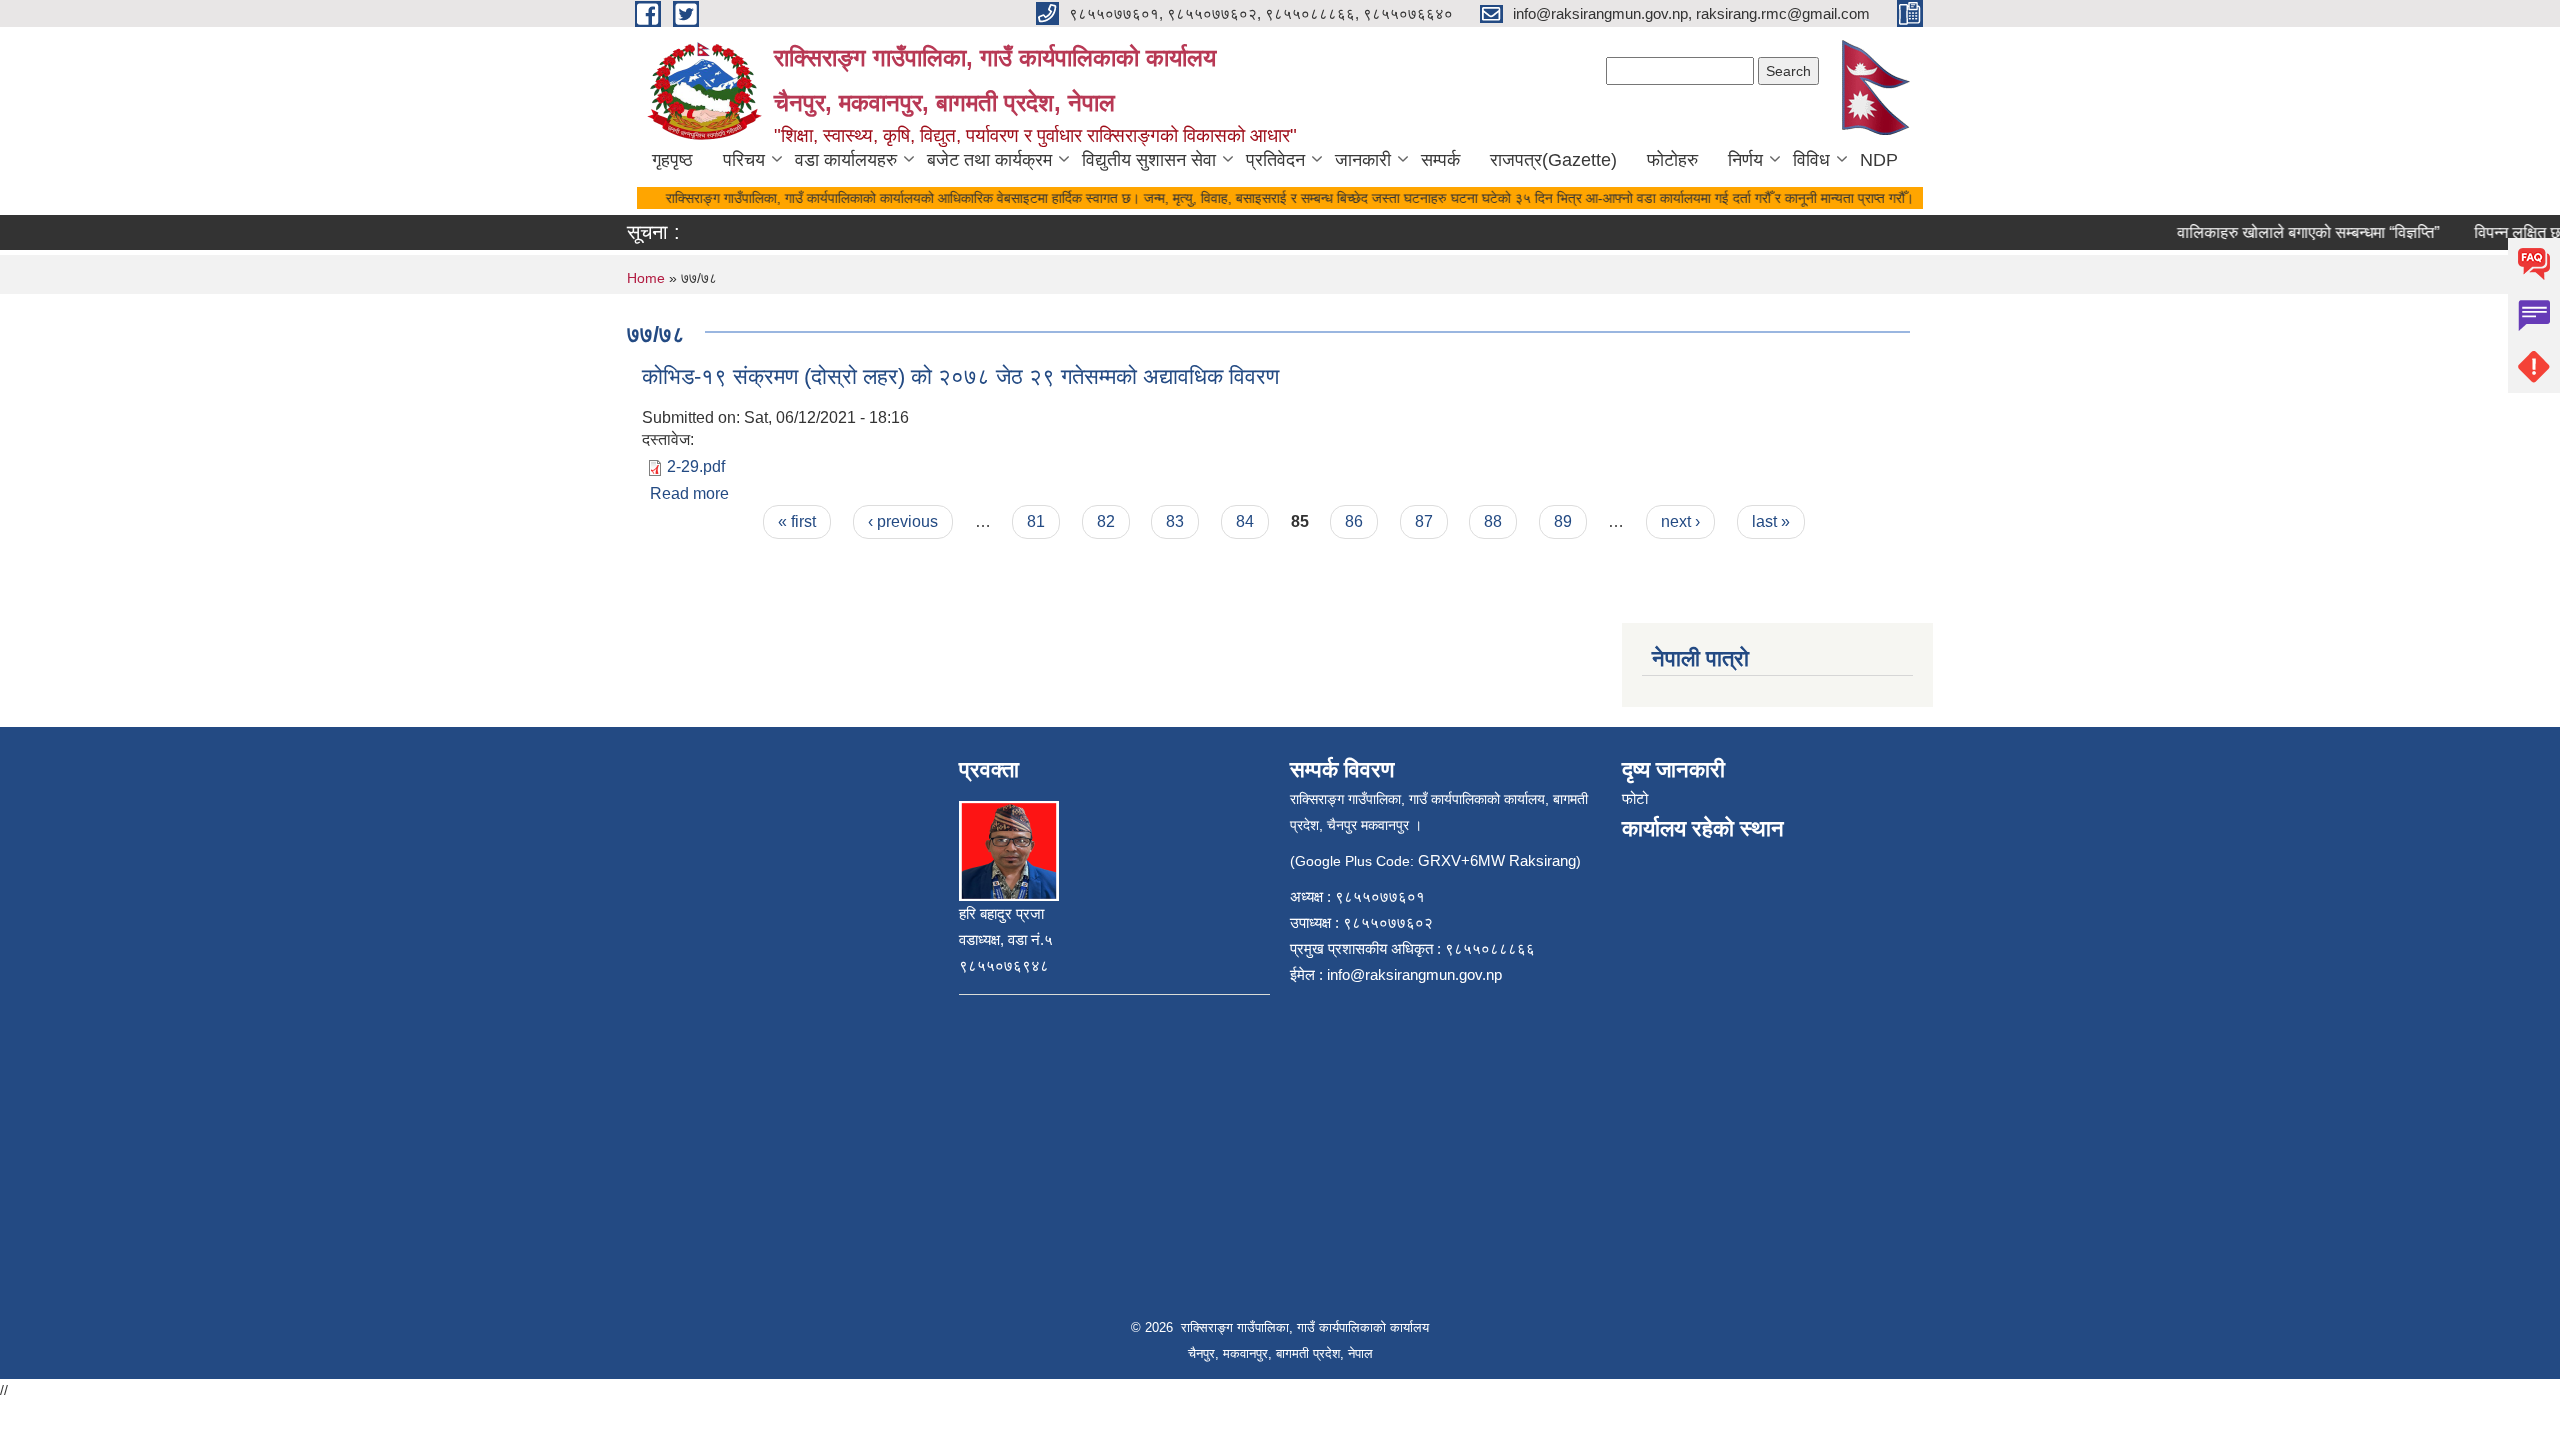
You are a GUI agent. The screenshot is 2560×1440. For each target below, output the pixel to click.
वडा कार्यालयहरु (846, 160)
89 (1563, 521)
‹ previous (903, 521)
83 (1175, 521)
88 (1493, 521)
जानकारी (1363, 160)
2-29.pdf (696, 466)
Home (646, 278)
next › (1680, 521)
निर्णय (1745, 160)
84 (1245, 521)
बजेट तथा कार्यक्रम (989, 160)
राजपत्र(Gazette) (1553, 160)
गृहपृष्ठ (672, 160)
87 (1424, 521)
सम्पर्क (1440, 160)
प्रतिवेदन (1275, 160)
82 (1106, 521)
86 (1354, 521)
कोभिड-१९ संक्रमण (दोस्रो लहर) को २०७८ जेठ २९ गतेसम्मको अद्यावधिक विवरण (960, 376)
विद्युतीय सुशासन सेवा (1149, 160)
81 (1036, 521)
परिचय (744, 160)
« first (797, 521)
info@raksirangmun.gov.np (1414, 974)
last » (1771, 521)
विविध (1811, 160)
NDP (1879, 160)
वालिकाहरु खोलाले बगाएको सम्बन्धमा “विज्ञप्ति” (2290, 232)
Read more (689, 493)
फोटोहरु (1672, 160)
